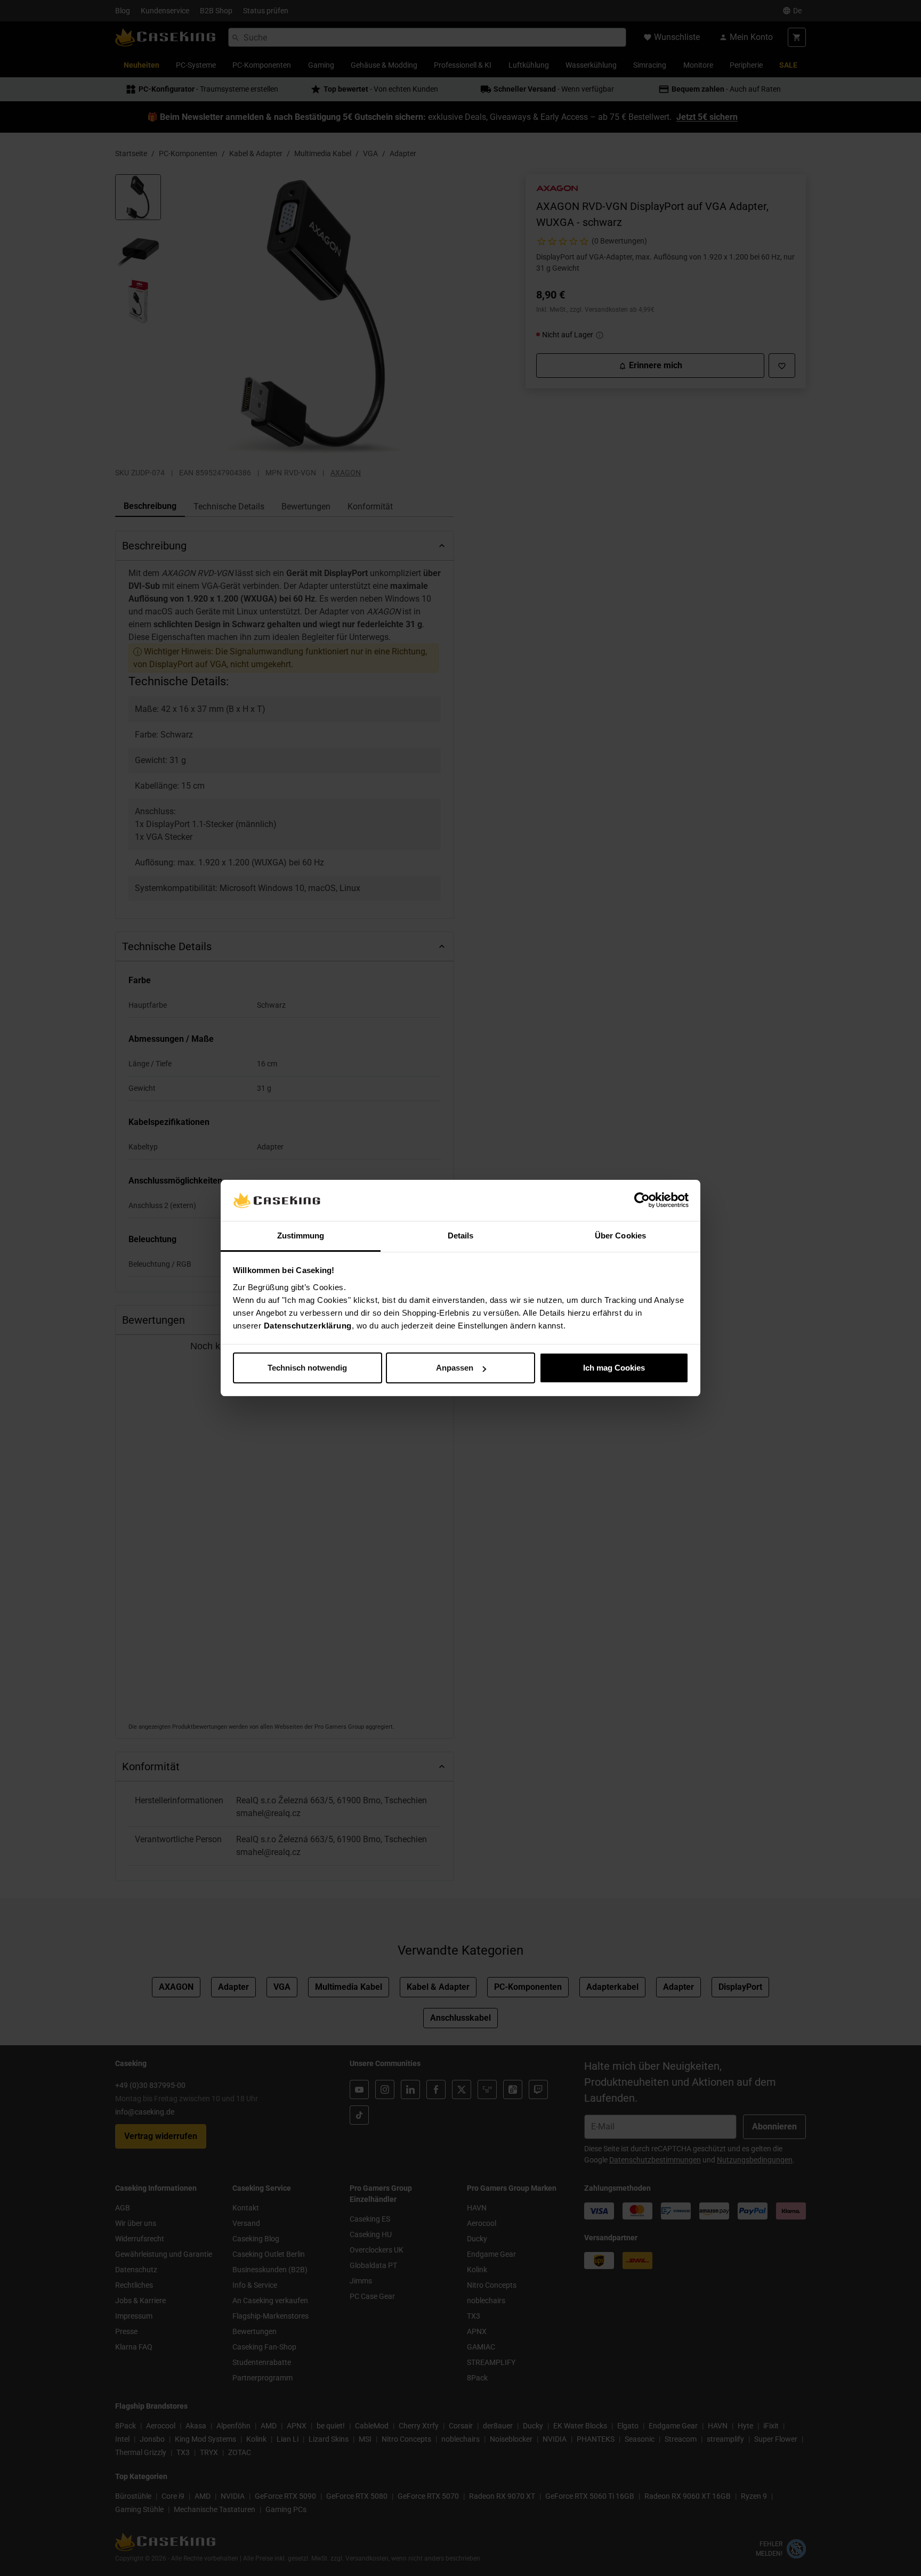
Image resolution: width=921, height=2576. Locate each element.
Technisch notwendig (307, 1368)
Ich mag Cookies (614, 1368)
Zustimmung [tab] (301, 1236)
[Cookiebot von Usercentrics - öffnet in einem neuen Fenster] (642, 1201)
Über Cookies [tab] (620, 1236)
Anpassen (455, 1368)
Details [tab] (461, 1236)
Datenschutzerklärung (308, 1326)
